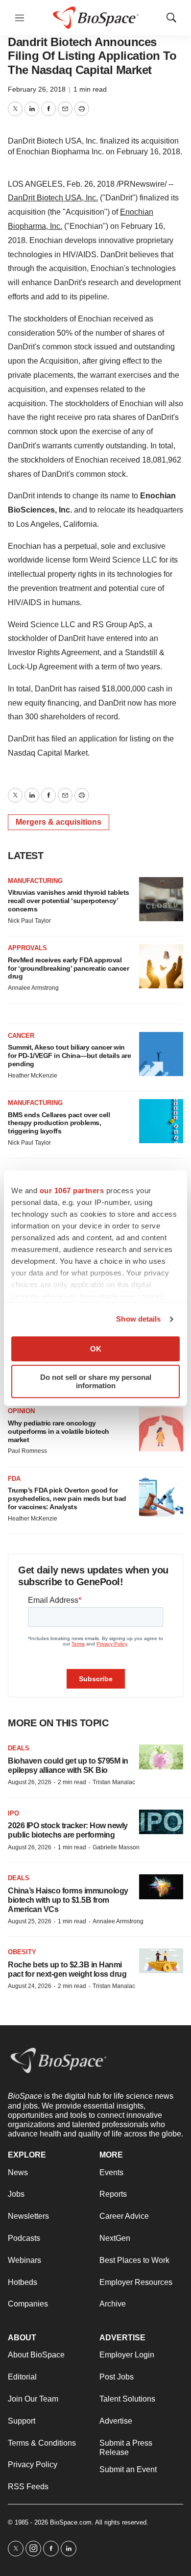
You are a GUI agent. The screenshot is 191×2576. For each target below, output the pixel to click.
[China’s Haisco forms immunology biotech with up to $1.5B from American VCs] (161, 1887)
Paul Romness (27, 1451)
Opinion (21, 1411)
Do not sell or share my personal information (96, 1381)
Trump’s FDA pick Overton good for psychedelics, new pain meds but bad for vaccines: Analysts (67, 1498)
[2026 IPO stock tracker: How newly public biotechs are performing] (161, 1822)
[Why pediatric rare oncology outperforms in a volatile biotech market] (161, 1429)
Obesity (22, 1952)
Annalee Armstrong (33, 988)
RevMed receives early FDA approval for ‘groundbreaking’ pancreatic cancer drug (68, 968)
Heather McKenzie (33, 1076)
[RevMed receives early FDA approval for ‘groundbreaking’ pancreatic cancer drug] (161, 966)
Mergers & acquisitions (59, 822)
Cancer (21, 1036)
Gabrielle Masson (116, 1847)
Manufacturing (35, 881)
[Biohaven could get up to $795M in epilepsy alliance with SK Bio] (161, 1757)
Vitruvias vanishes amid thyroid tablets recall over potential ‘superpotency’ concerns (69, 901)
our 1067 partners (72, 1190)
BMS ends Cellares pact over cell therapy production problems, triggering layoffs (59, 1123)
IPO (13, 1813)
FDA (14, 1479)
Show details (138, 1319)
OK (96, 1349)
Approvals (27, 948)
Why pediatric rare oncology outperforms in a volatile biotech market (59, 1431)
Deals (19, 1748)
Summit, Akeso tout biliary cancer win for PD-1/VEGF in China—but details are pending (69, 1055)
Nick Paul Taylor (29, 921)
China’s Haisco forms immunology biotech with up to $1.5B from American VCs (68, 1900)
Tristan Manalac (114, 1782)
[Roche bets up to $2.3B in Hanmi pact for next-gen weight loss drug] (161, 1961)
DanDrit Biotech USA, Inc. (53, 198)
